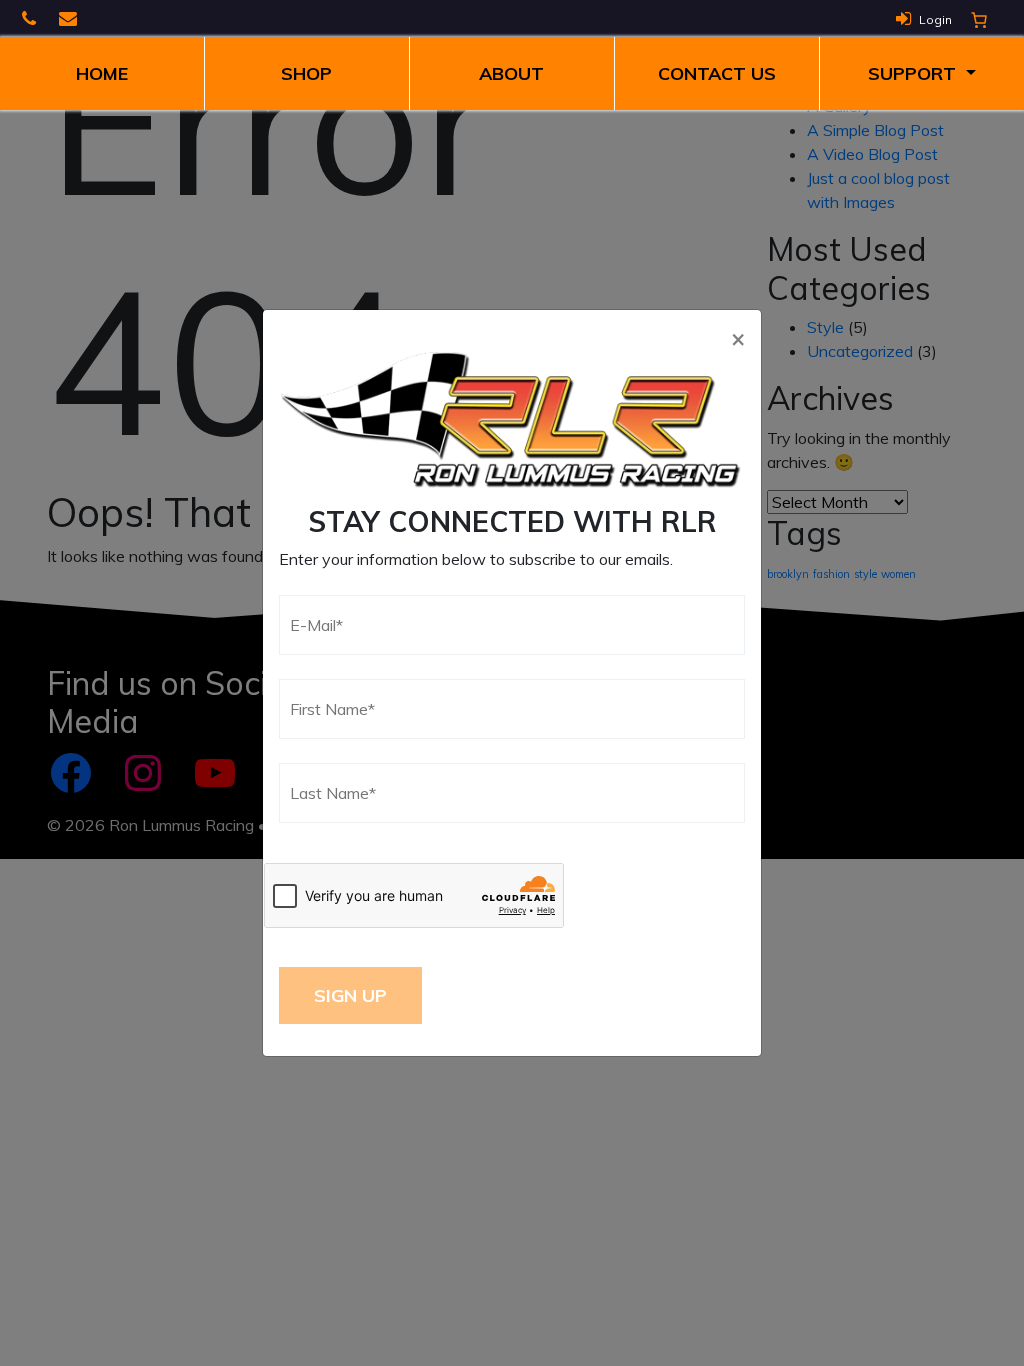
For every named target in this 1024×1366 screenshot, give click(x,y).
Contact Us (717, 73)
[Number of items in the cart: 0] (979, 20)
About (511, 73)
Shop (306, 73)
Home (102, 73)
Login (935, 19)
